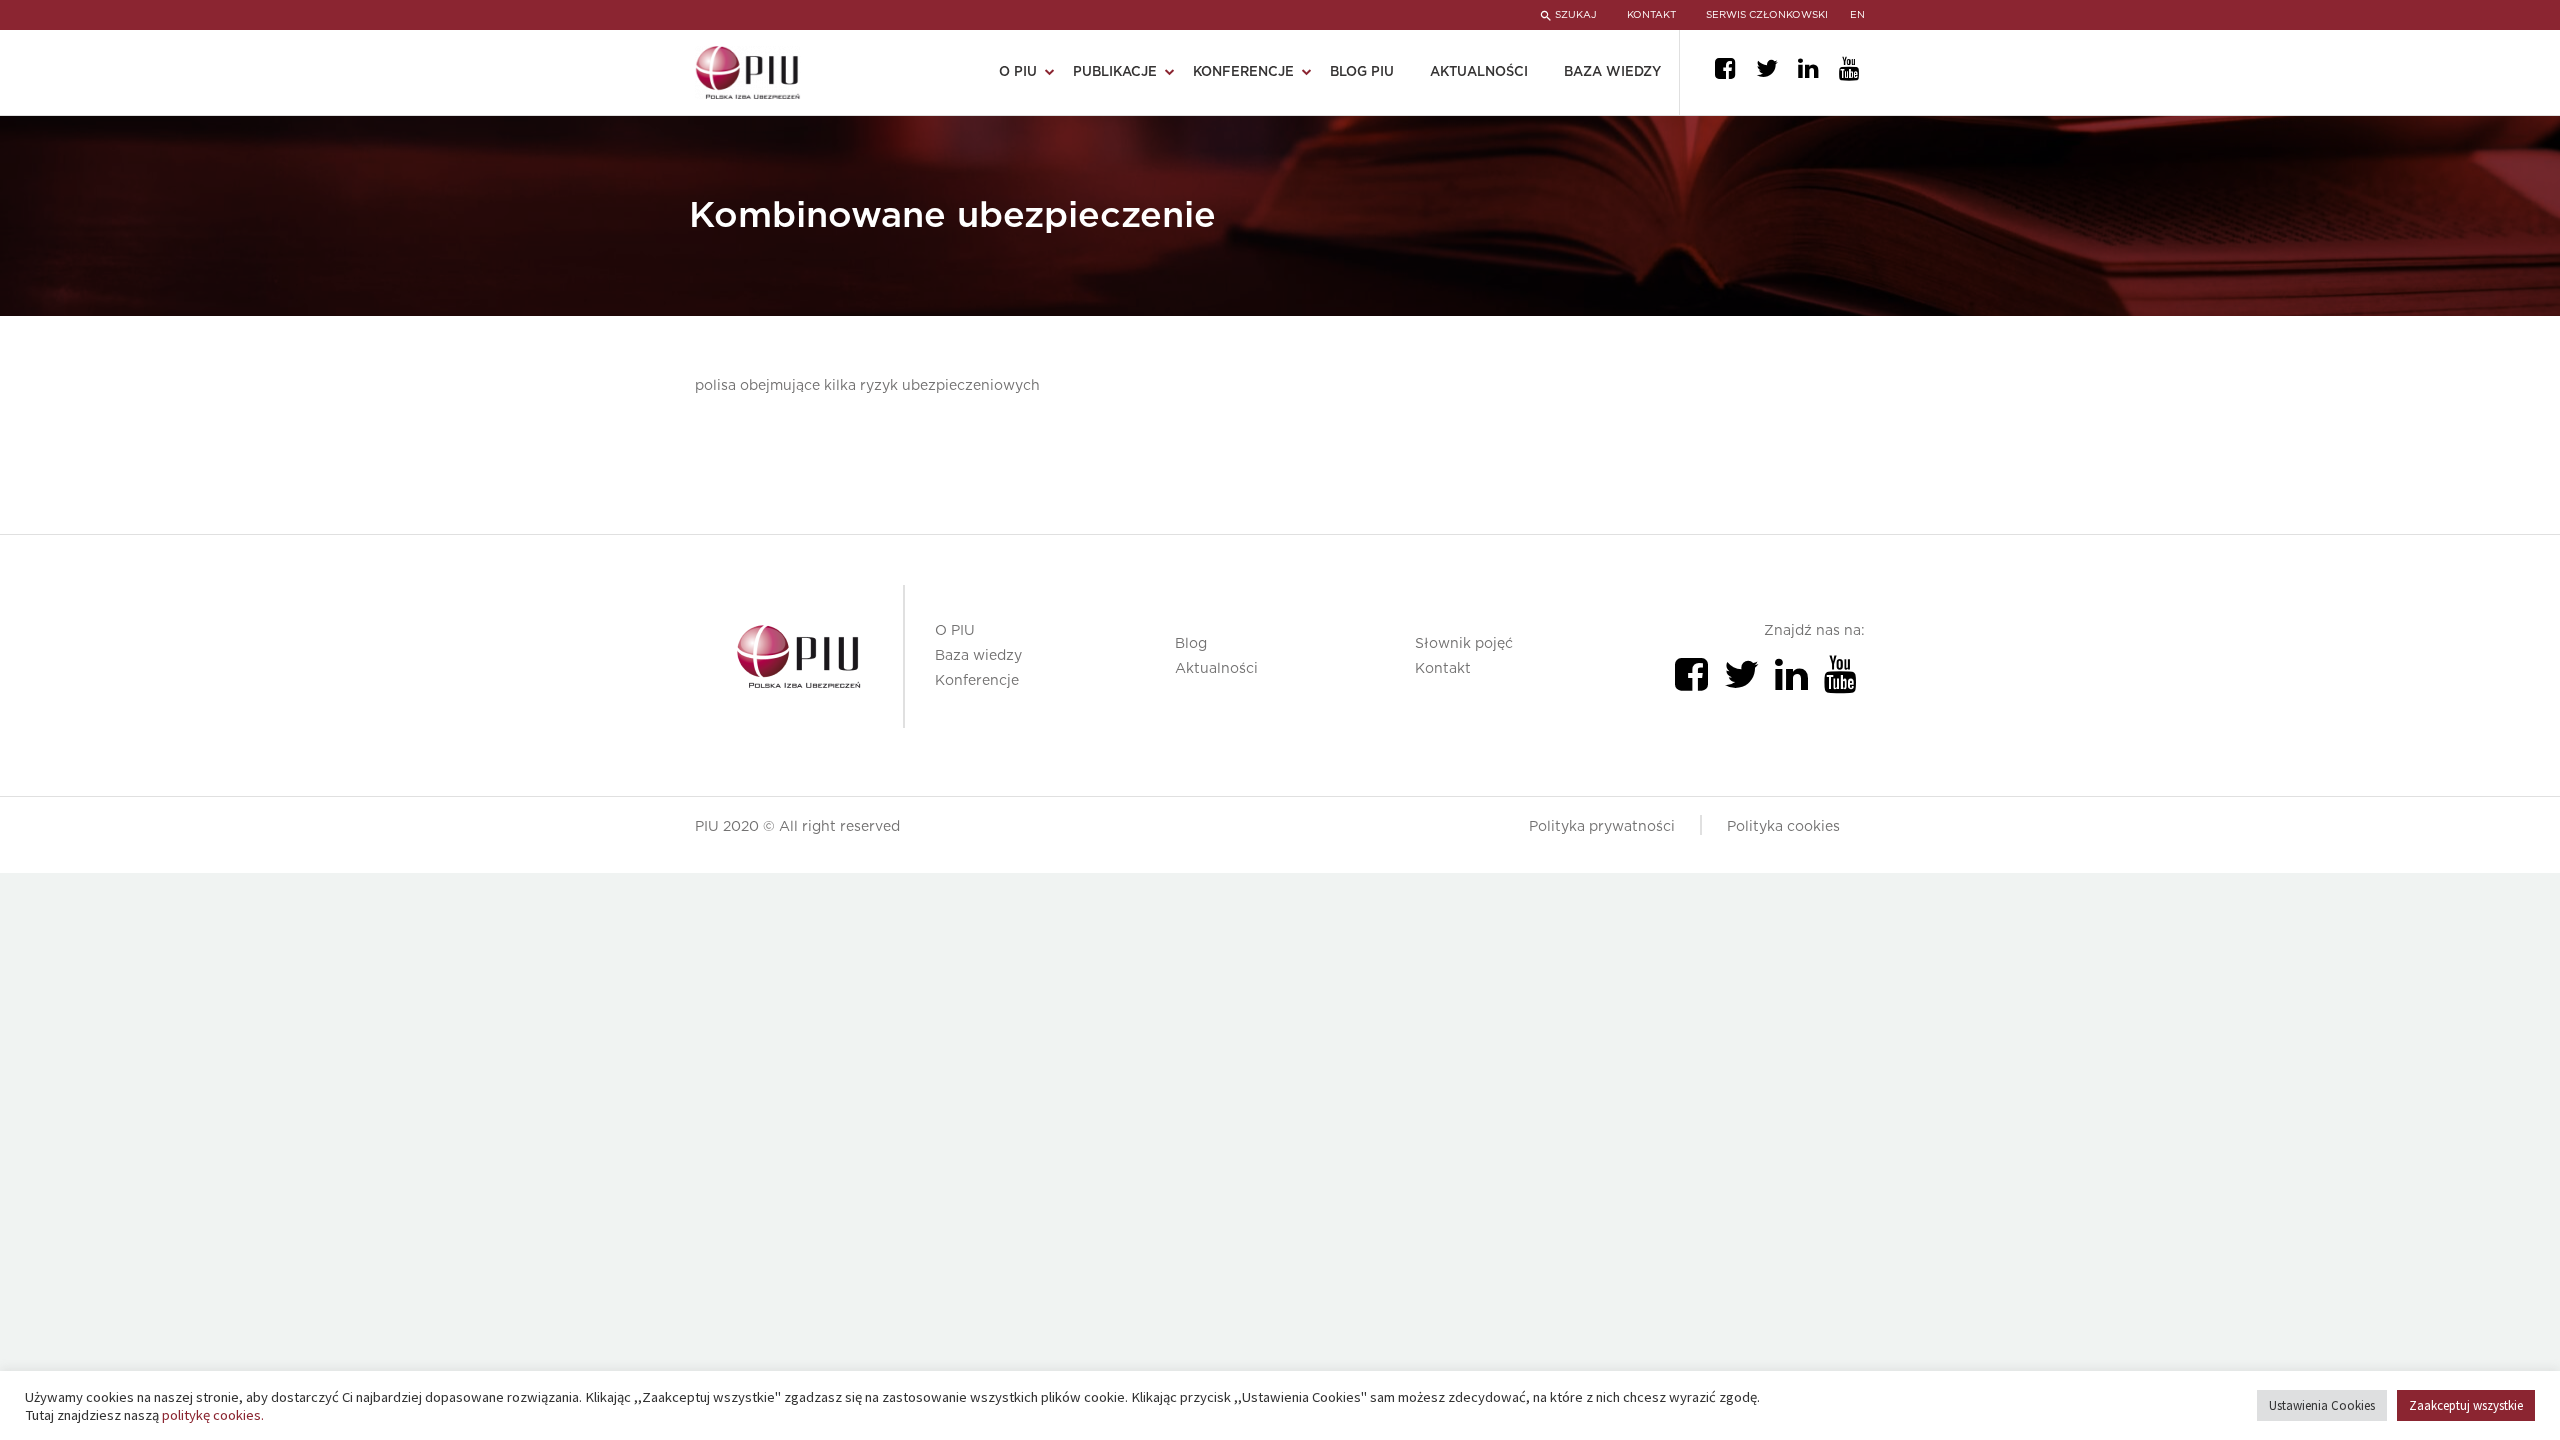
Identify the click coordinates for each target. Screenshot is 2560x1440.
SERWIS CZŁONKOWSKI (1767, 15)
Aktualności (1479, 72)
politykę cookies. (213, 1415)
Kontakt (1443, 669)
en (1857, 15)
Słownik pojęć (1464, 644)
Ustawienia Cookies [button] (2322, 1405)
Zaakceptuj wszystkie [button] (2466, 1405)
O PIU (955, 631)
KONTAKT (1651, 15)
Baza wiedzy (1612, 72)
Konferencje (977, 681)
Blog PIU (1362, 72)
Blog (1191, 644)
